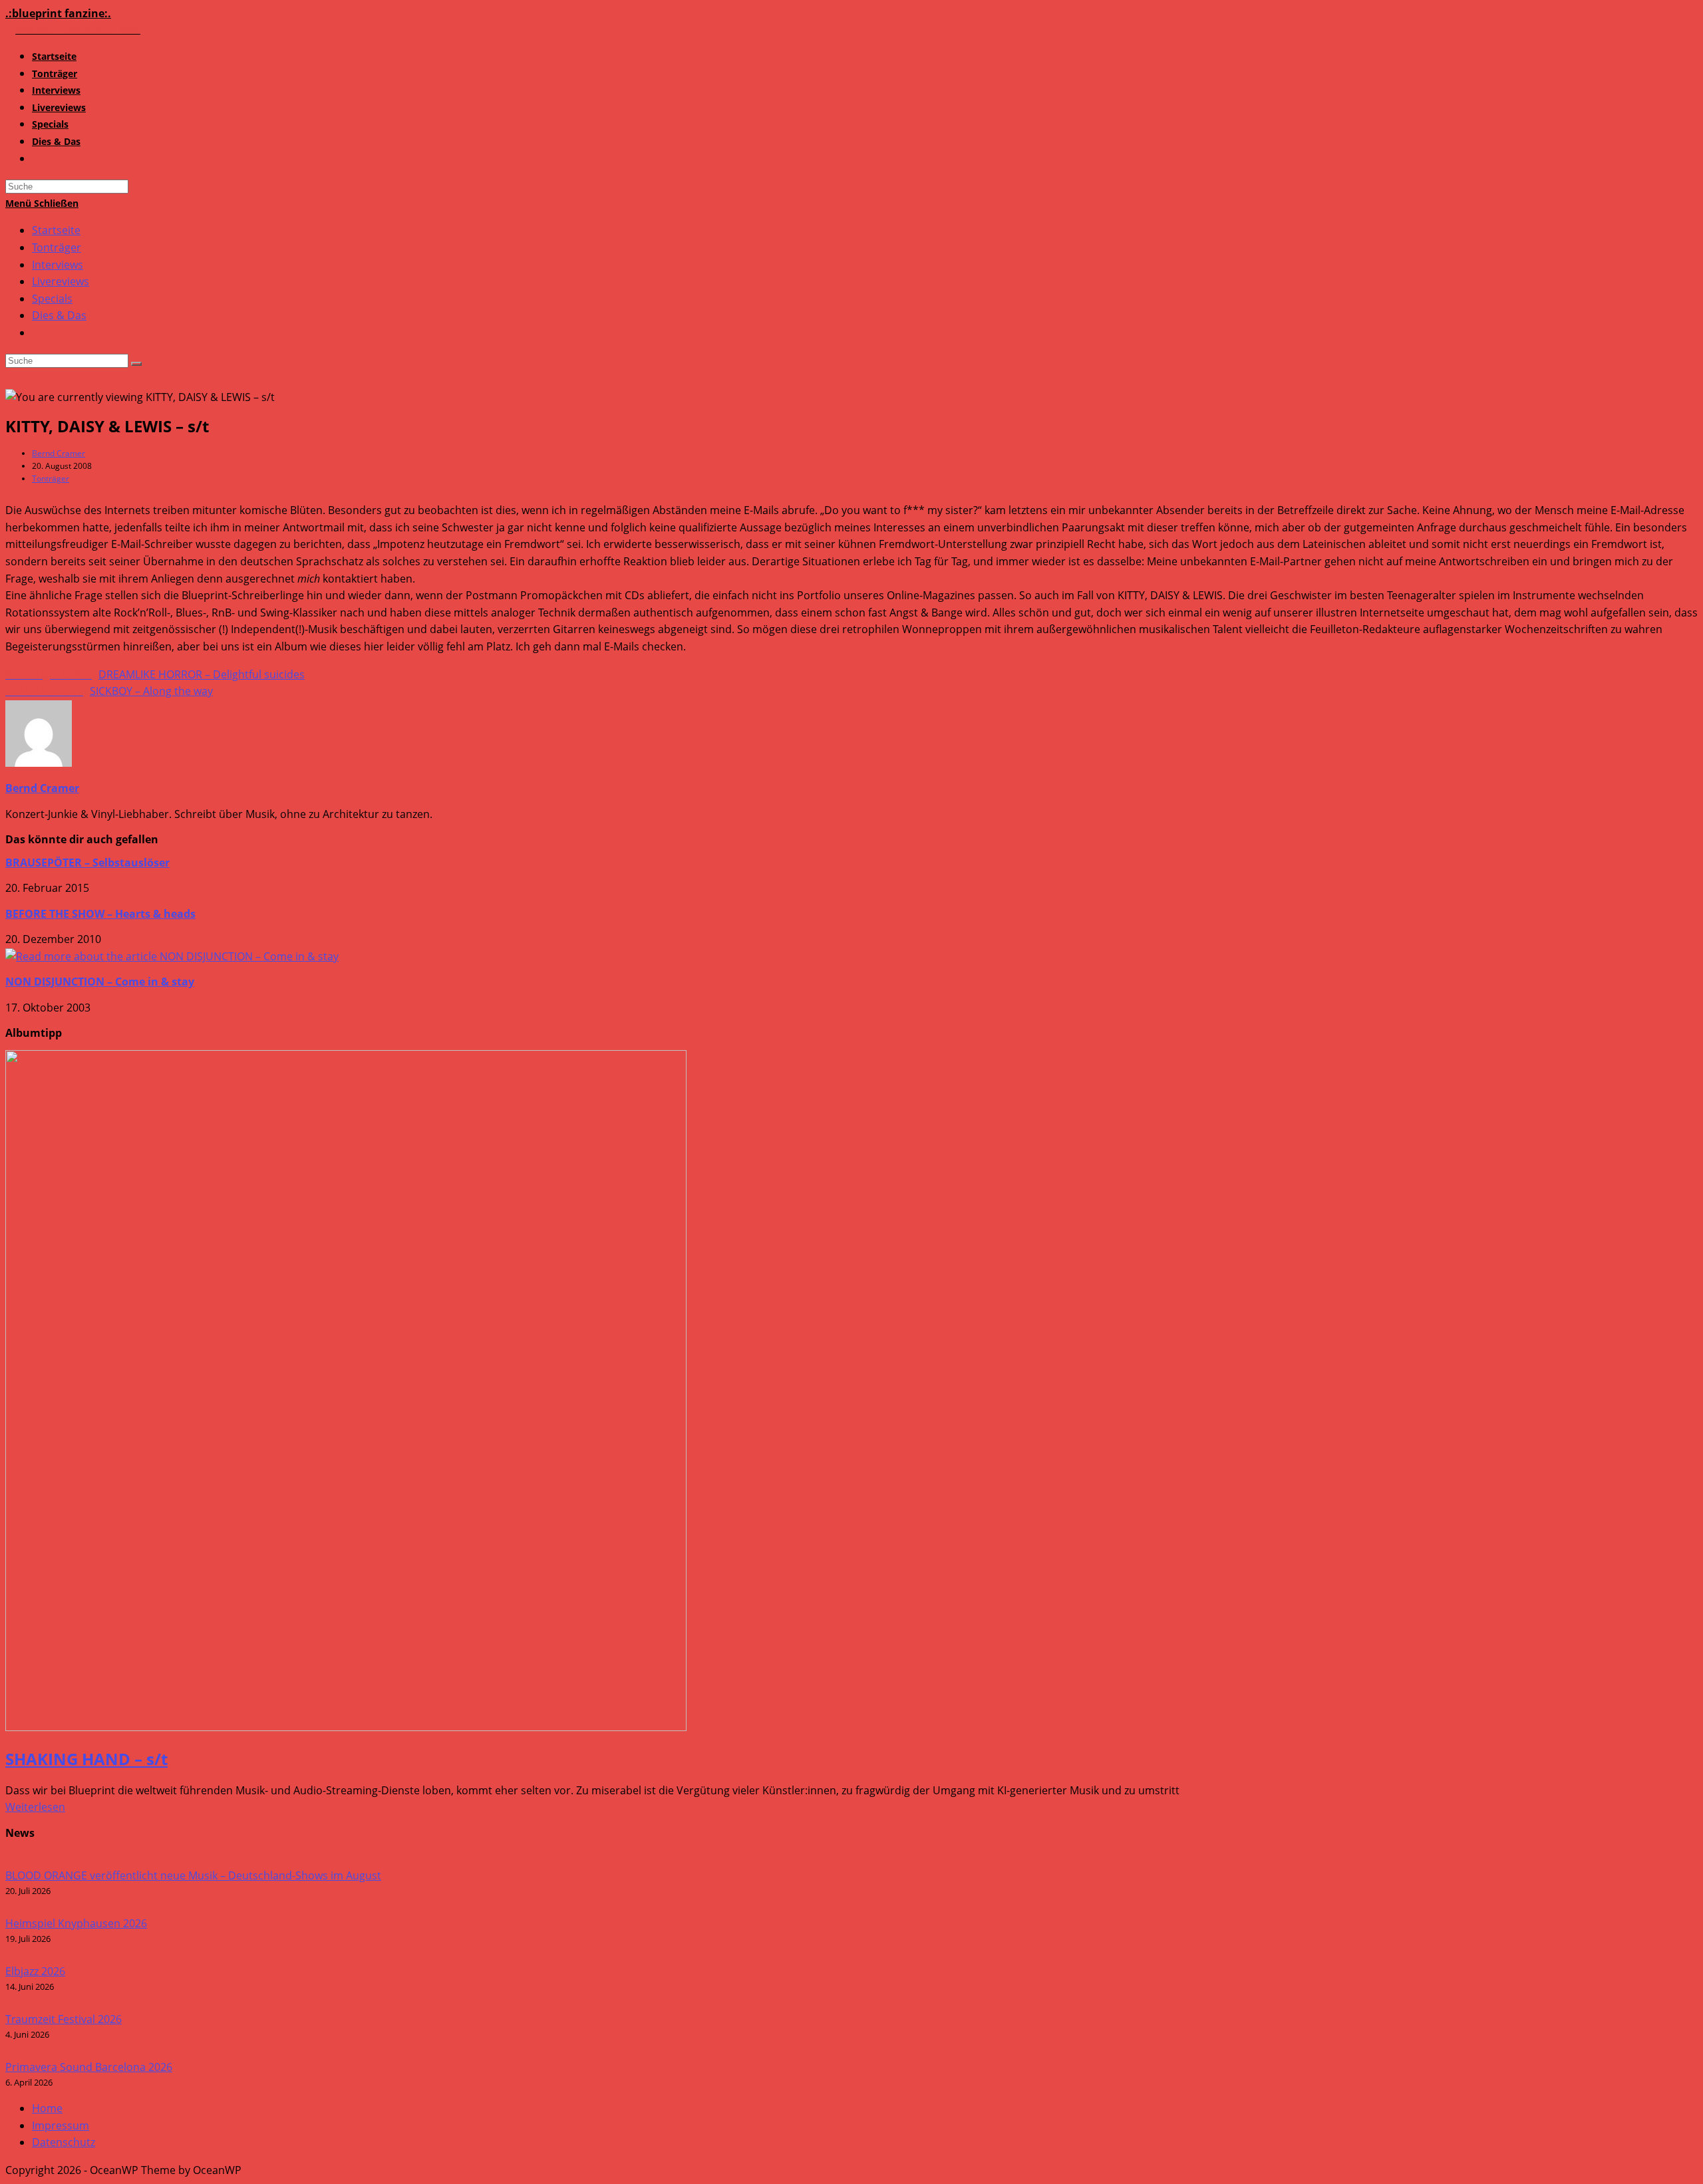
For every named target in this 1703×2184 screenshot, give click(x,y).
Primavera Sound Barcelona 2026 (89, 2067)
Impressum (61, 2125)
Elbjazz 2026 (35, 1971)
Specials (52, 299)
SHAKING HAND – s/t (86, 1759)
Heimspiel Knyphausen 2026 (76, 1923)
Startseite (56, 230)
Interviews (58, 265)
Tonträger (57, 247)
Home (47, 2108)
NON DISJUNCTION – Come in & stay (100, 982)
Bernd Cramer (59, 453)
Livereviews (61, 281)
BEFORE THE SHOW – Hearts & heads (100, 914)
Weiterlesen (35, 1807)
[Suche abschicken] (136, 364)
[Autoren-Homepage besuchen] (39, 763)
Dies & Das (59, 315)
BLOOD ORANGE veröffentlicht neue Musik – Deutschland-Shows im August (193, 1875)
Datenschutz (64, 2142)
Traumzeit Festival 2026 (64, 2019)
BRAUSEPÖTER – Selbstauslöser (87, 863)
